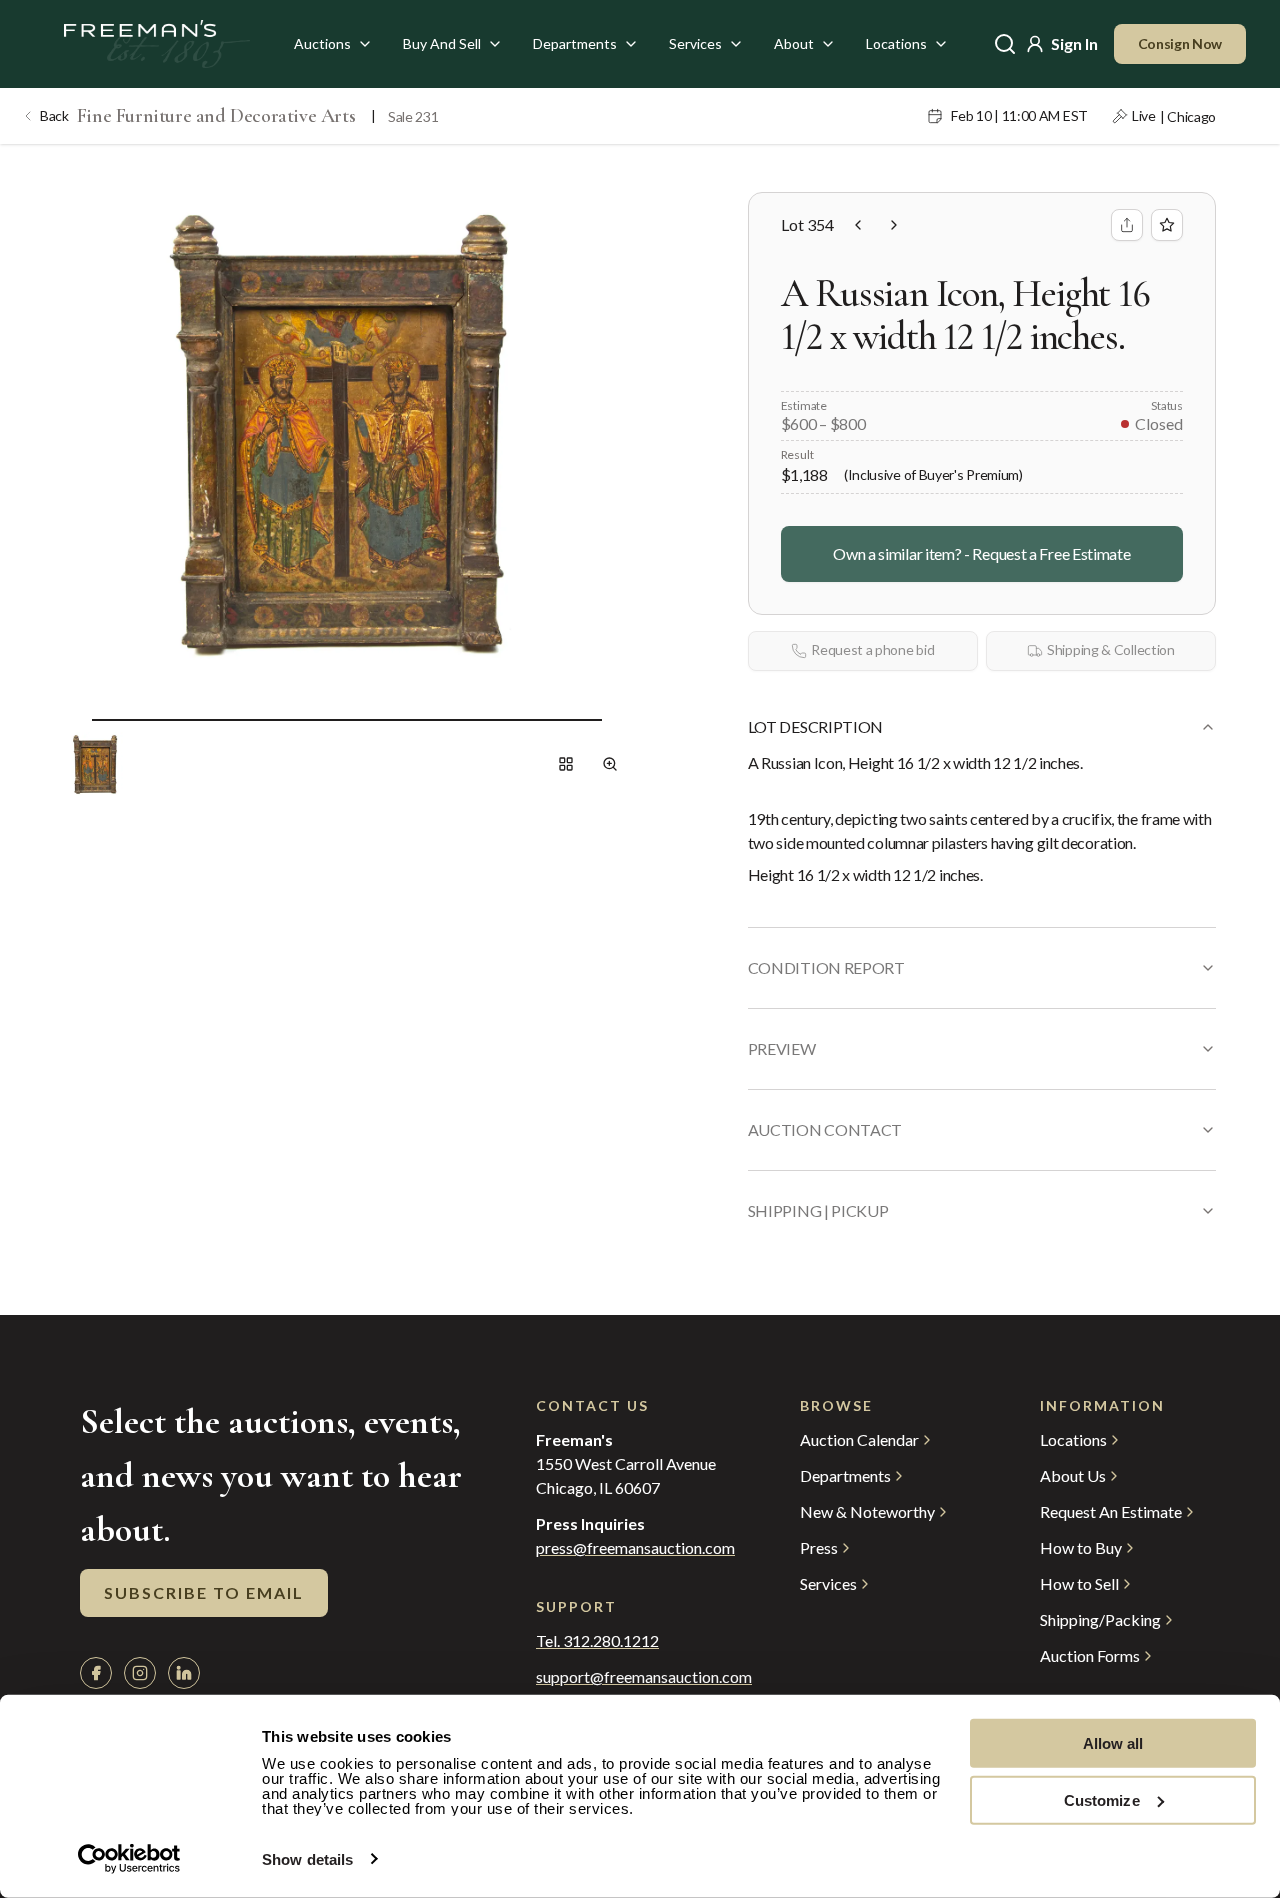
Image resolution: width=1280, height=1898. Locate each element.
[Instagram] (140, 1673)
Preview (782, 1048)
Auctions (322, 43)
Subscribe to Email (204, 1592)
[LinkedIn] (184, 1673)
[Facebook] (96, 1673)
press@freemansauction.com (635, 1548)
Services (695, 43)
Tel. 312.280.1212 (597, 1641)
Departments (575, 43)
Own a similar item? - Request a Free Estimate (981, 553)
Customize (1102, 1799)
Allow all (1113, 1743)
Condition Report (826, 967)
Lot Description (815, 726)
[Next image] (618, 720)
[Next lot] (894, 225)
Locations (896, 43)
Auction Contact (825, 1129)
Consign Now (1180, 43)
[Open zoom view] (610, 764)
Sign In (1074, 43)
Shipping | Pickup (818, 1210)
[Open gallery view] (566, 764)
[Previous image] (76, 720)
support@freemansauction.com (628, 1677)
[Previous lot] (858, 225)
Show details (307, 1859)
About (794, 43)
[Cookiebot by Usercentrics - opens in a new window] (129, 1859)
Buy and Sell (442, 43)
